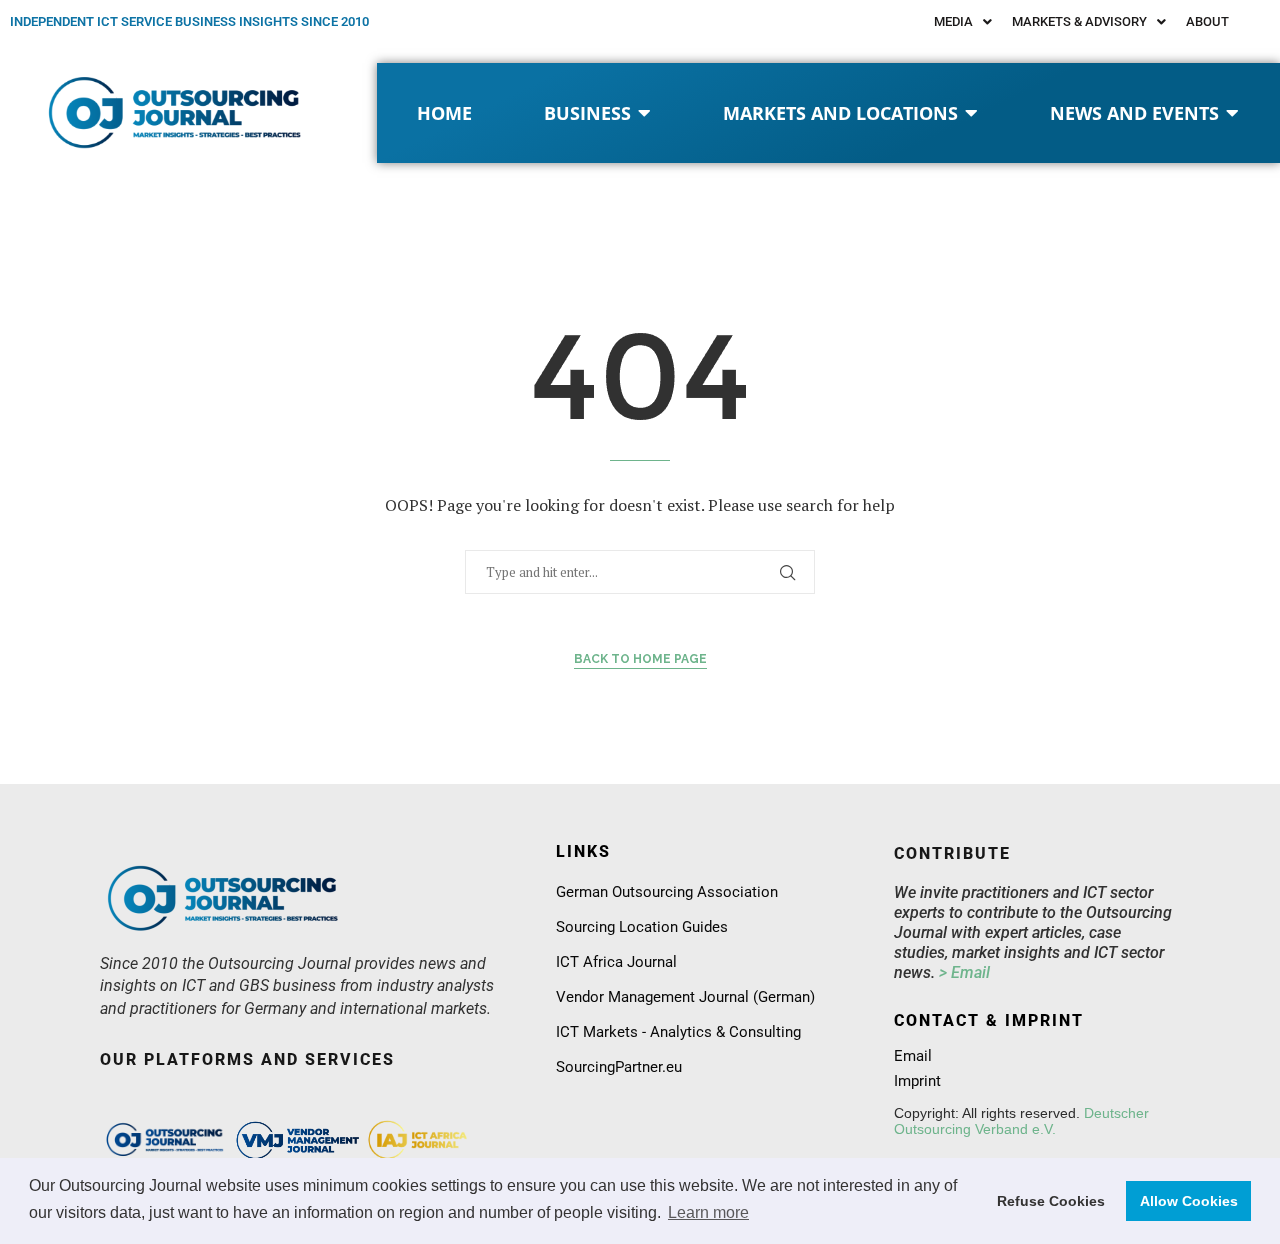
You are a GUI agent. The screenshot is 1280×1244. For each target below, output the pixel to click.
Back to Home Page (640, 659)
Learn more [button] (708, 1212)
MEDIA (953, 21)
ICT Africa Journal (616, 962)
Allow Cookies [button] (1189, 1201)
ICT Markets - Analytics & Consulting (678, 1032)
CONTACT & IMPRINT (989, 1021)
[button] (963, 21)
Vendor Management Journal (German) (685, 997)
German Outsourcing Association (667, 892)
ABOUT (1207, 21)
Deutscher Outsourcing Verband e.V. (1021, 1121)
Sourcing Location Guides (642, 927)
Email (913, 1056)
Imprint (917, 1081)
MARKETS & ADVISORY (1079, 21)
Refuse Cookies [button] (1051, 1201)
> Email (964, 972)
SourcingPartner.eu (619, 1067)
